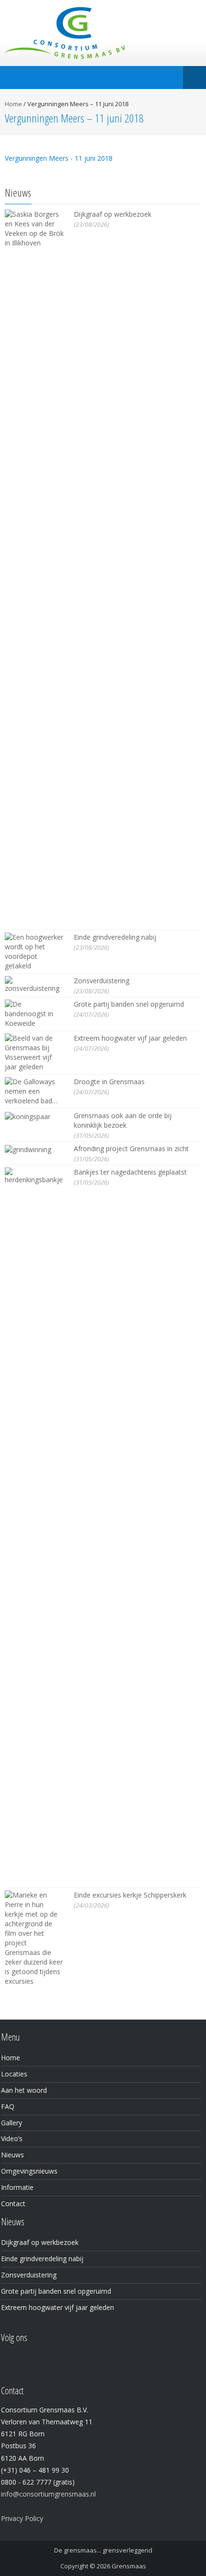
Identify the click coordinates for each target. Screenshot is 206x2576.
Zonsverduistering (102, 981)
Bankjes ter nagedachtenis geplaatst (130, 1172)
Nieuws (12, 2155)
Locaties (14, 2074)
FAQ (8, 2106)
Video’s (12, 2138)
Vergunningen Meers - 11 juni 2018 (59, 158)
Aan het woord (24, 2090)
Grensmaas (129, 2566)
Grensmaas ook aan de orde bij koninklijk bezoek (123, 1120)
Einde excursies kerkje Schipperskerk (130, 1895)
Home (13, 104)
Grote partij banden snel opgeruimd (129, 1004)
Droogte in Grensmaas (109, 1082)
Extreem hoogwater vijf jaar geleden (130, 1038)
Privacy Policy (22, 2518)
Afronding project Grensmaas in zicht (131, 1149)
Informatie (17, 2187)
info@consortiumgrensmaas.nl (48, 2494)
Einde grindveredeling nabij (115, 937)
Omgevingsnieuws (29, 2171)
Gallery (11, 2123)
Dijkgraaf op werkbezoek (113, 214)
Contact (13, 2204)
